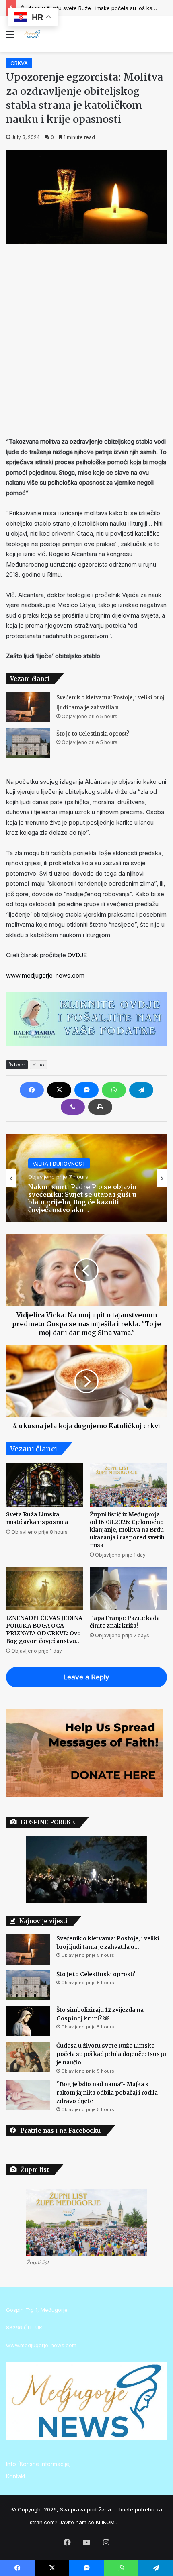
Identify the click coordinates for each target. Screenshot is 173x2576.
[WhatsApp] (114, 1090)
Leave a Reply (86, 1677)
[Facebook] (32, 1090)
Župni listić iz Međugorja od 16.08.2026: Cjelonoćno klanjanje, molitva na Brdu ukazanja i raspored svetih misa (127, 1530)
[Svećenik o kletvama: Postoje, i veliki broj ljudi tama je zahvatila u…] (28, 707)
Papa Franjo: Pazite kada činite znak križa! (125, 1622)
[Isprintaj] (100, 1107)
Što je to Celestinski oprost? (93, 734)
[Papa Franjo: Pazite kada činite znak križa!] (128, 1589)
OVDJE (76, 955)
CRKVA (19, 63)
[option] (86, 1178)
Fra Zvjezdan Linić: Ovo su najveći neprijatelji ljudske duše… (82, 1198)
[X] (59, 1090)
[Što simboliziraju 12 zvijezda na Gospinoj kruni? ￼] (28, 2021)
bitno (38, 1065)
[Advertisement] (86, 338)
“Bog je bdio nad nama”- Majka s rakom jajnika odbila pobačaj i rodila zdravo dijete (107, 2093)
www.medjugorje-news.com (45, 975)
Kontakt (16, 2476)
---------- (131, 2522)
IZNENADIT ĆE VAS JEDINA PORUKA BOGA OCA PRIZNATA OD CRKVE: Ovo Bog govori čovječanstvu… (44, 1629)
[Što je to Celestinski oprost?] (28, 743)
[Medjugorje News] (32, 34)
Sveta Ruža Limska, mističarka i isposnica (37, 1518)
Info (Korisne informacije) (38, 2464)
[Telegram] (141, 1090)
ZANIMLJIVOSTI (52, 1171)
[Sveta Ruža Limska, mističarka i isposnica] (45, 1485)
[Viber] (73, 1107)
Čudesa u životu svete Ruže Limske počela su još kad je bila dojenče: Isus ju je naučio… (111, 2054)
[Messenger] (86, 1090)
